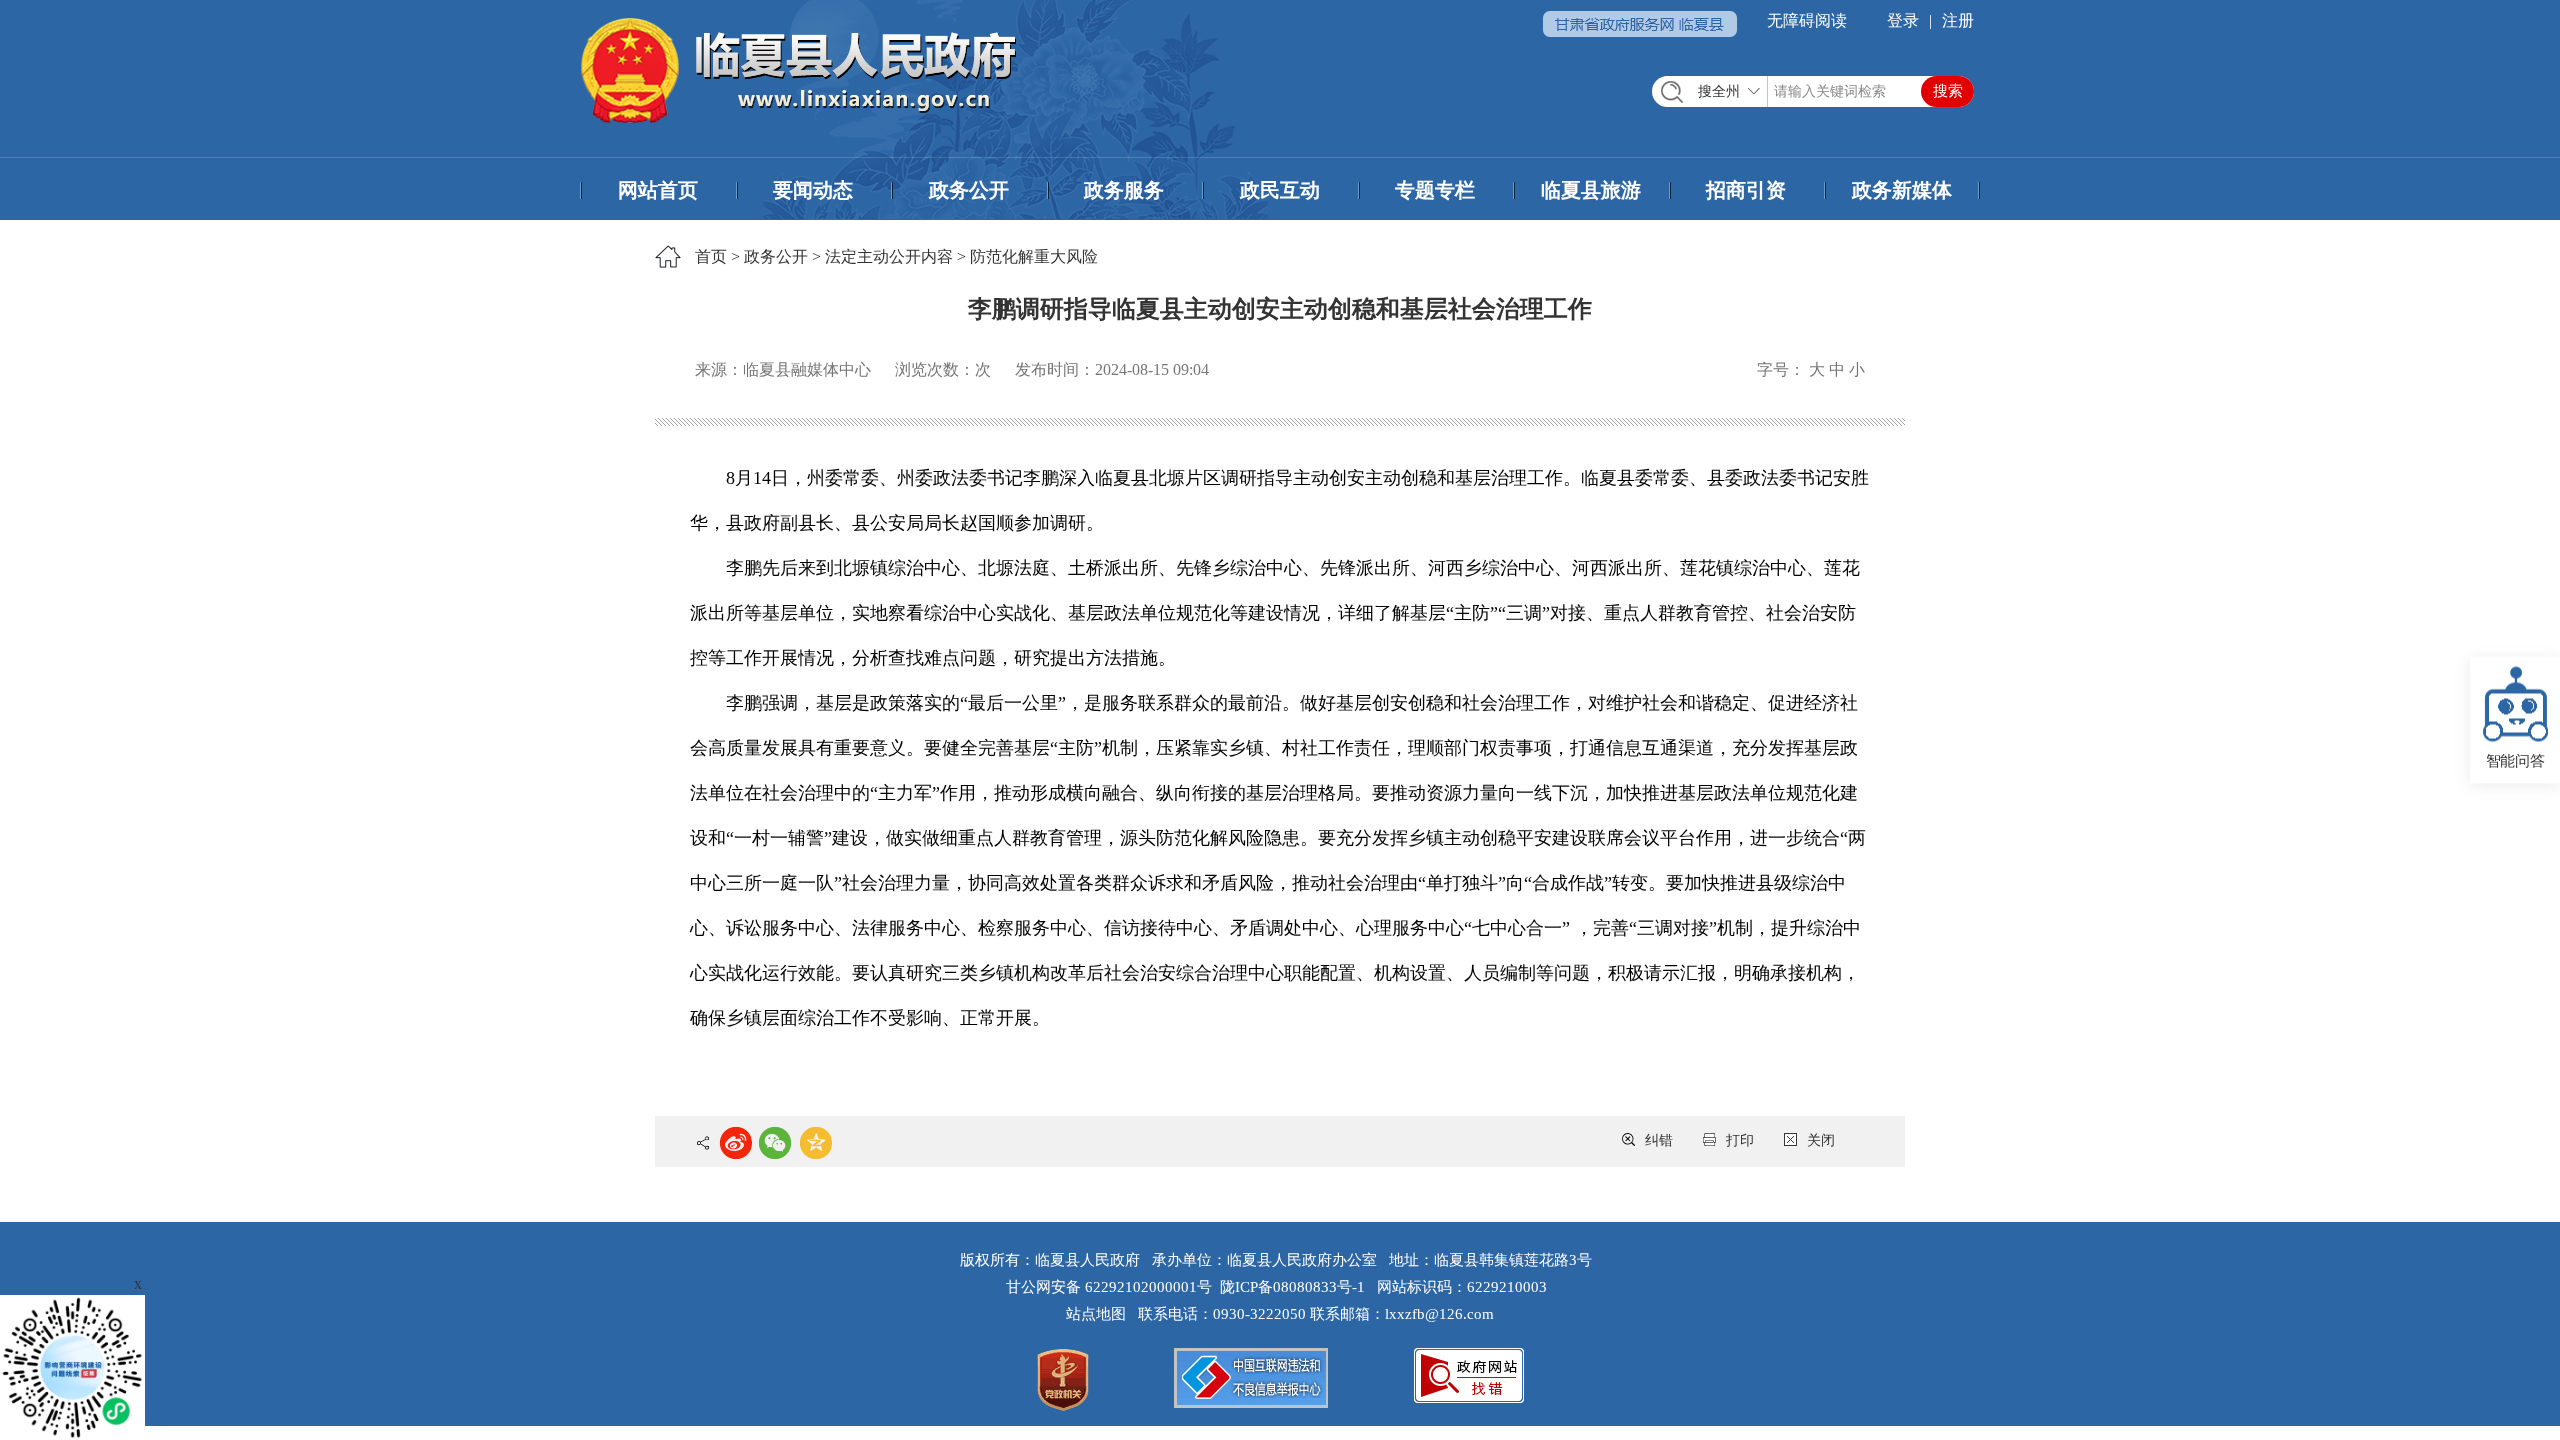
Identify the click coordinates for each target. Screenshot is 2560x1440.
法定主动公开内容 (889, 256)
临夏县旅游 (1591, 190)
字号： (1781, 369)
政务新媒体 (1902, 190)
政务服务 (1124, 190)
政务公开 (969, 190)
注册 (1958, 20)
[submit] (1947, 91)
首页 (711, 256)
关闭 (1821, 1140)
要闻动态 (813, 190)
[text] (1813, 91)
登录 (1903, 20)
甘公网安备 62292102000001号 (1109, 1287)
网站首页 (658, 190)
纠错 (1659, 1140)
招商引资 (1746, 190)
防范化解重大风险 (1034, 256)
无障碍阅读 (1807, 20)
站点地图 (1100, 1314)
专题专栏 (1435, 190)
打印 (1740, 1140)
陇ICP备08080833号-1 (1292, 1287)
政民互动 (1280, 190)
